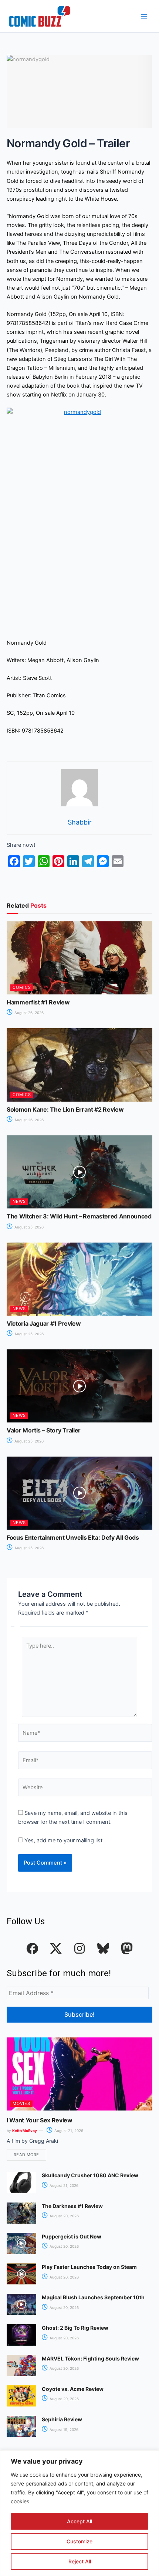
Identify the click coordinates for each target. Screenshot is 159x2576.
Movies (21, 2103)
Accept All (79, 2521)
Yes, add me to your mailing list (63, 1840)
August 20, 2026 (64, 2216)
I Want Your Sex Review (40, 2120)
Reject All (80, 2561)
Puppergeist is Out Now (72, 2236)
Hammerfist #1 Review (38, 1002)
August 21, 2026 (68, 2131)
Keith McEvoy (25, 2131)
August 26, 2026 (28, 1013)
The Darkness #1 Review (72, 2206)
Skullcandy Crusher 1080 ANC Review (90, 2175)
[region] (79, 2513)
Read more (26, 2155)
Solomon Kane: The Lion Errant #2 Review (65, 1109)
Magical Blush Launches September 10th (93, 2297)
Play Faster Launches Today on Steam (89, 2267)
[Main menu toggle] (144, 16)
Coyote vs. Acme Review (73, 2389)
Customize (79, 2541)
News (19, 1201)
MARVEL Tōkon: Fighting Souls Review (90, 2358)
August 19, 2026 (63, 2429)
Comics (22, 987)
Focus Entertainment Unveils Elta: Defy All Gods (73, 1537)
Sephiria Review (62, 2419)
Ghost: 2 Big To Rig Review (75, 2328)
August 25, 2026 (28, 1227)
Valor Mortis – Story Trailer (44, 1430)
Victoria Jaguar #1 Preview (44, 1323)
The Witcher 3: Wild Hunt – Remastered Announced (79, 1216)
